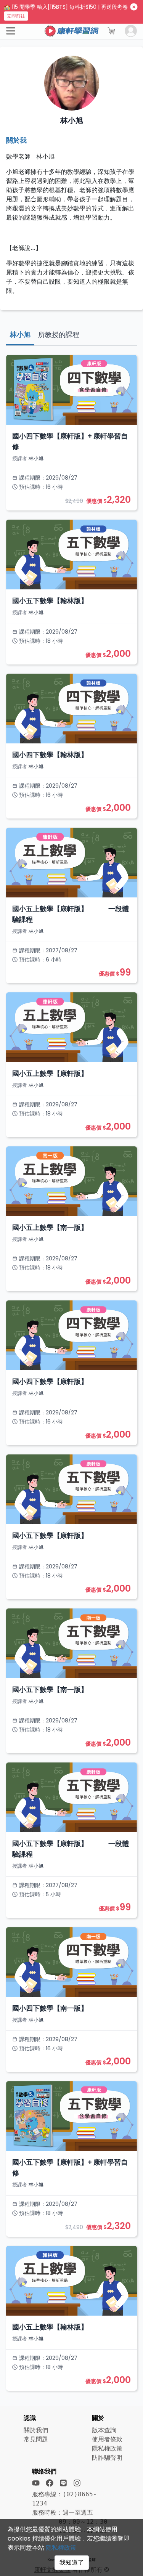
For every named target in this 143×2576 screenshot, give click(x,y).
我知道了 (72, 2562)
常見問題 (36, 2439)
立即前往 (16, 16)
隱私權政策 (61, 2548)
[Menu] (11, 31)
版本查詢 (104, 2430)
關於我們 (36, 2430)
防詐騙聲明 (107, 2458)
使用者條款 (107, 2439)
